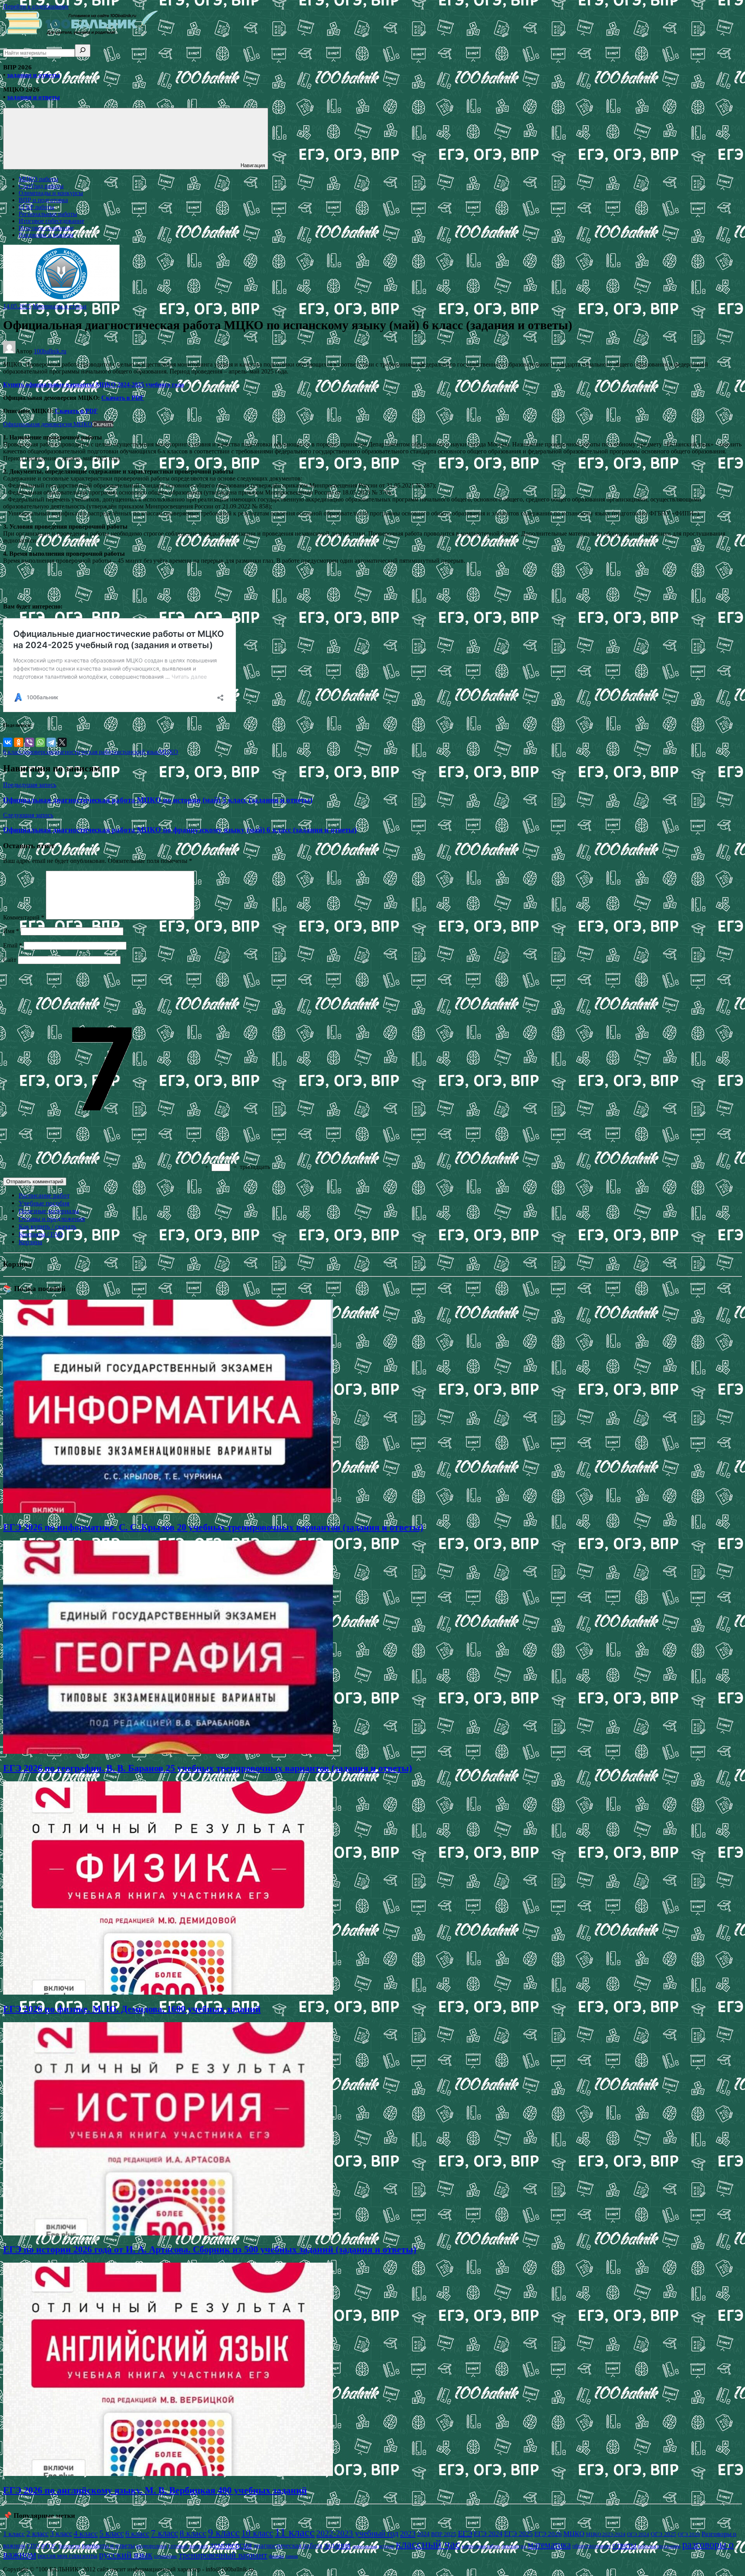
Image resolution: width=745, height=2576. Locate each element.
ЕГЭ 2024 (488, 2534)
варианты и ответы (108, 2546)
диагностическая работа (85, 752)
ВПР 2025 (444, 2534)
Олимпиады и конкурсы (51, 193)
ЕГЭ (465, 2533)
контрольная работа (481, 2546)
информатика (365, 2546)
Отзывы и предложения (52, 1219)
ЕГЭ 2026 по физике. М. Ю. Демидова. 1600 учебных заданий (132, 2009)
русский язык (126, 2554)
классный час (428, 2544)
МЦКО (169, 752)
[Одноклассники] (19, 742)
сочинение (166, 2556)
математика (549, 2545)
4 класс (86, 2533)
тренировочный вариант (223, 2555)
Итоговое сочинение (46, 228)
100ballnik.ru (50, 351)
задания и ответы (33, 75)
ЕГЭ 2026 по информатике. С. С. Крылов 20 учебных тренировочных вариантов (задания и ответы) (213, 1527)
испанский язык (138, 752)
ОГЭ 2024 (638, 2534)
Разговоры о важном (46, 235)
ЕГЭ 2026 (548, 2534)
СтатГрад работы (41, 186)
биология (69, 2546)
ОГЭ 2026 (689, 2534)
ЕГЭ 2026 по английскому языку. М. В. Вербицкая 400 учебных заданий (155, 2490)
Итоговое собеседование (51, 221)
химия (292, 2556)
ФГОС (49, 2546)
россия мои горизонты (68, 2556)
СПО (33, 2546)
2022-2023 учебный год (357, 2533)
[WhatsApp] (40, 742)
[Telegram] (51, 742)
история (386, 2546)
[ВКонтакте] (8, 742)
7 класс (165, 2533)
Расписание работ (44, 1196)
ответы (624, 2545)
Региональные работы (48, 214)
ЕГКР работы (36, 207)
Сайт (10, 960)
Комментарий (24, 917)
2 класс (37, 2534)
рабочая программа (659, 2546)
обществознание (592, 2546)
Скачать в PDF (123, 398)
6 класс (13, 752)
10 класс (257, 2533)
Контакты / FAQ (41, 1234)
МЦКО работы (38, 179)
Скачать (103, 424)
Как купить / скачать (48, 1227)
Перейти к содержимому (36, 6)
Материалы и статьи (60, 306)
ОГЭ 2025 (664, 2534)
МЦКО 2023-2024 (606, 2534)
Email (13, 945)
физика (276, 2556)
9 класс (224, 2533)
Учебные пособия (44, 1203)
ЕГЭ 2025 (518, 2534)
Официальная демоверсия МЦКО (48, 424)
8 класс (193, 2533)
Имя (11, 931)
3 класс (61, 2534)
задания (337, 2545)
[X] (62, 742)
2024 (423, 2534)
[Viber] (29, 742)
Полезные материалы (49, 1211)
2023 (408, 2533)
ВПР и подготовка (43, 200)
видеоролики (152, 2546)
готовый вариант (188, 2546)
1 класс (14, 2534)
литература (514, 2546)
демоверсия (37, 752)
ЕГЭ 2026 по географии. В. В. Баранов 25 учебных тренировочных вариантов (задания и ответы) (208, 1768)
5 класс (112, 2533)
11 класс (295, 2532)
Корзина (30, 1242)
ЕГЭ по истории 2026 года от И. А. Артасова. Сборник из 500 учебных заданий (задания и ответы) (210, 2249)
